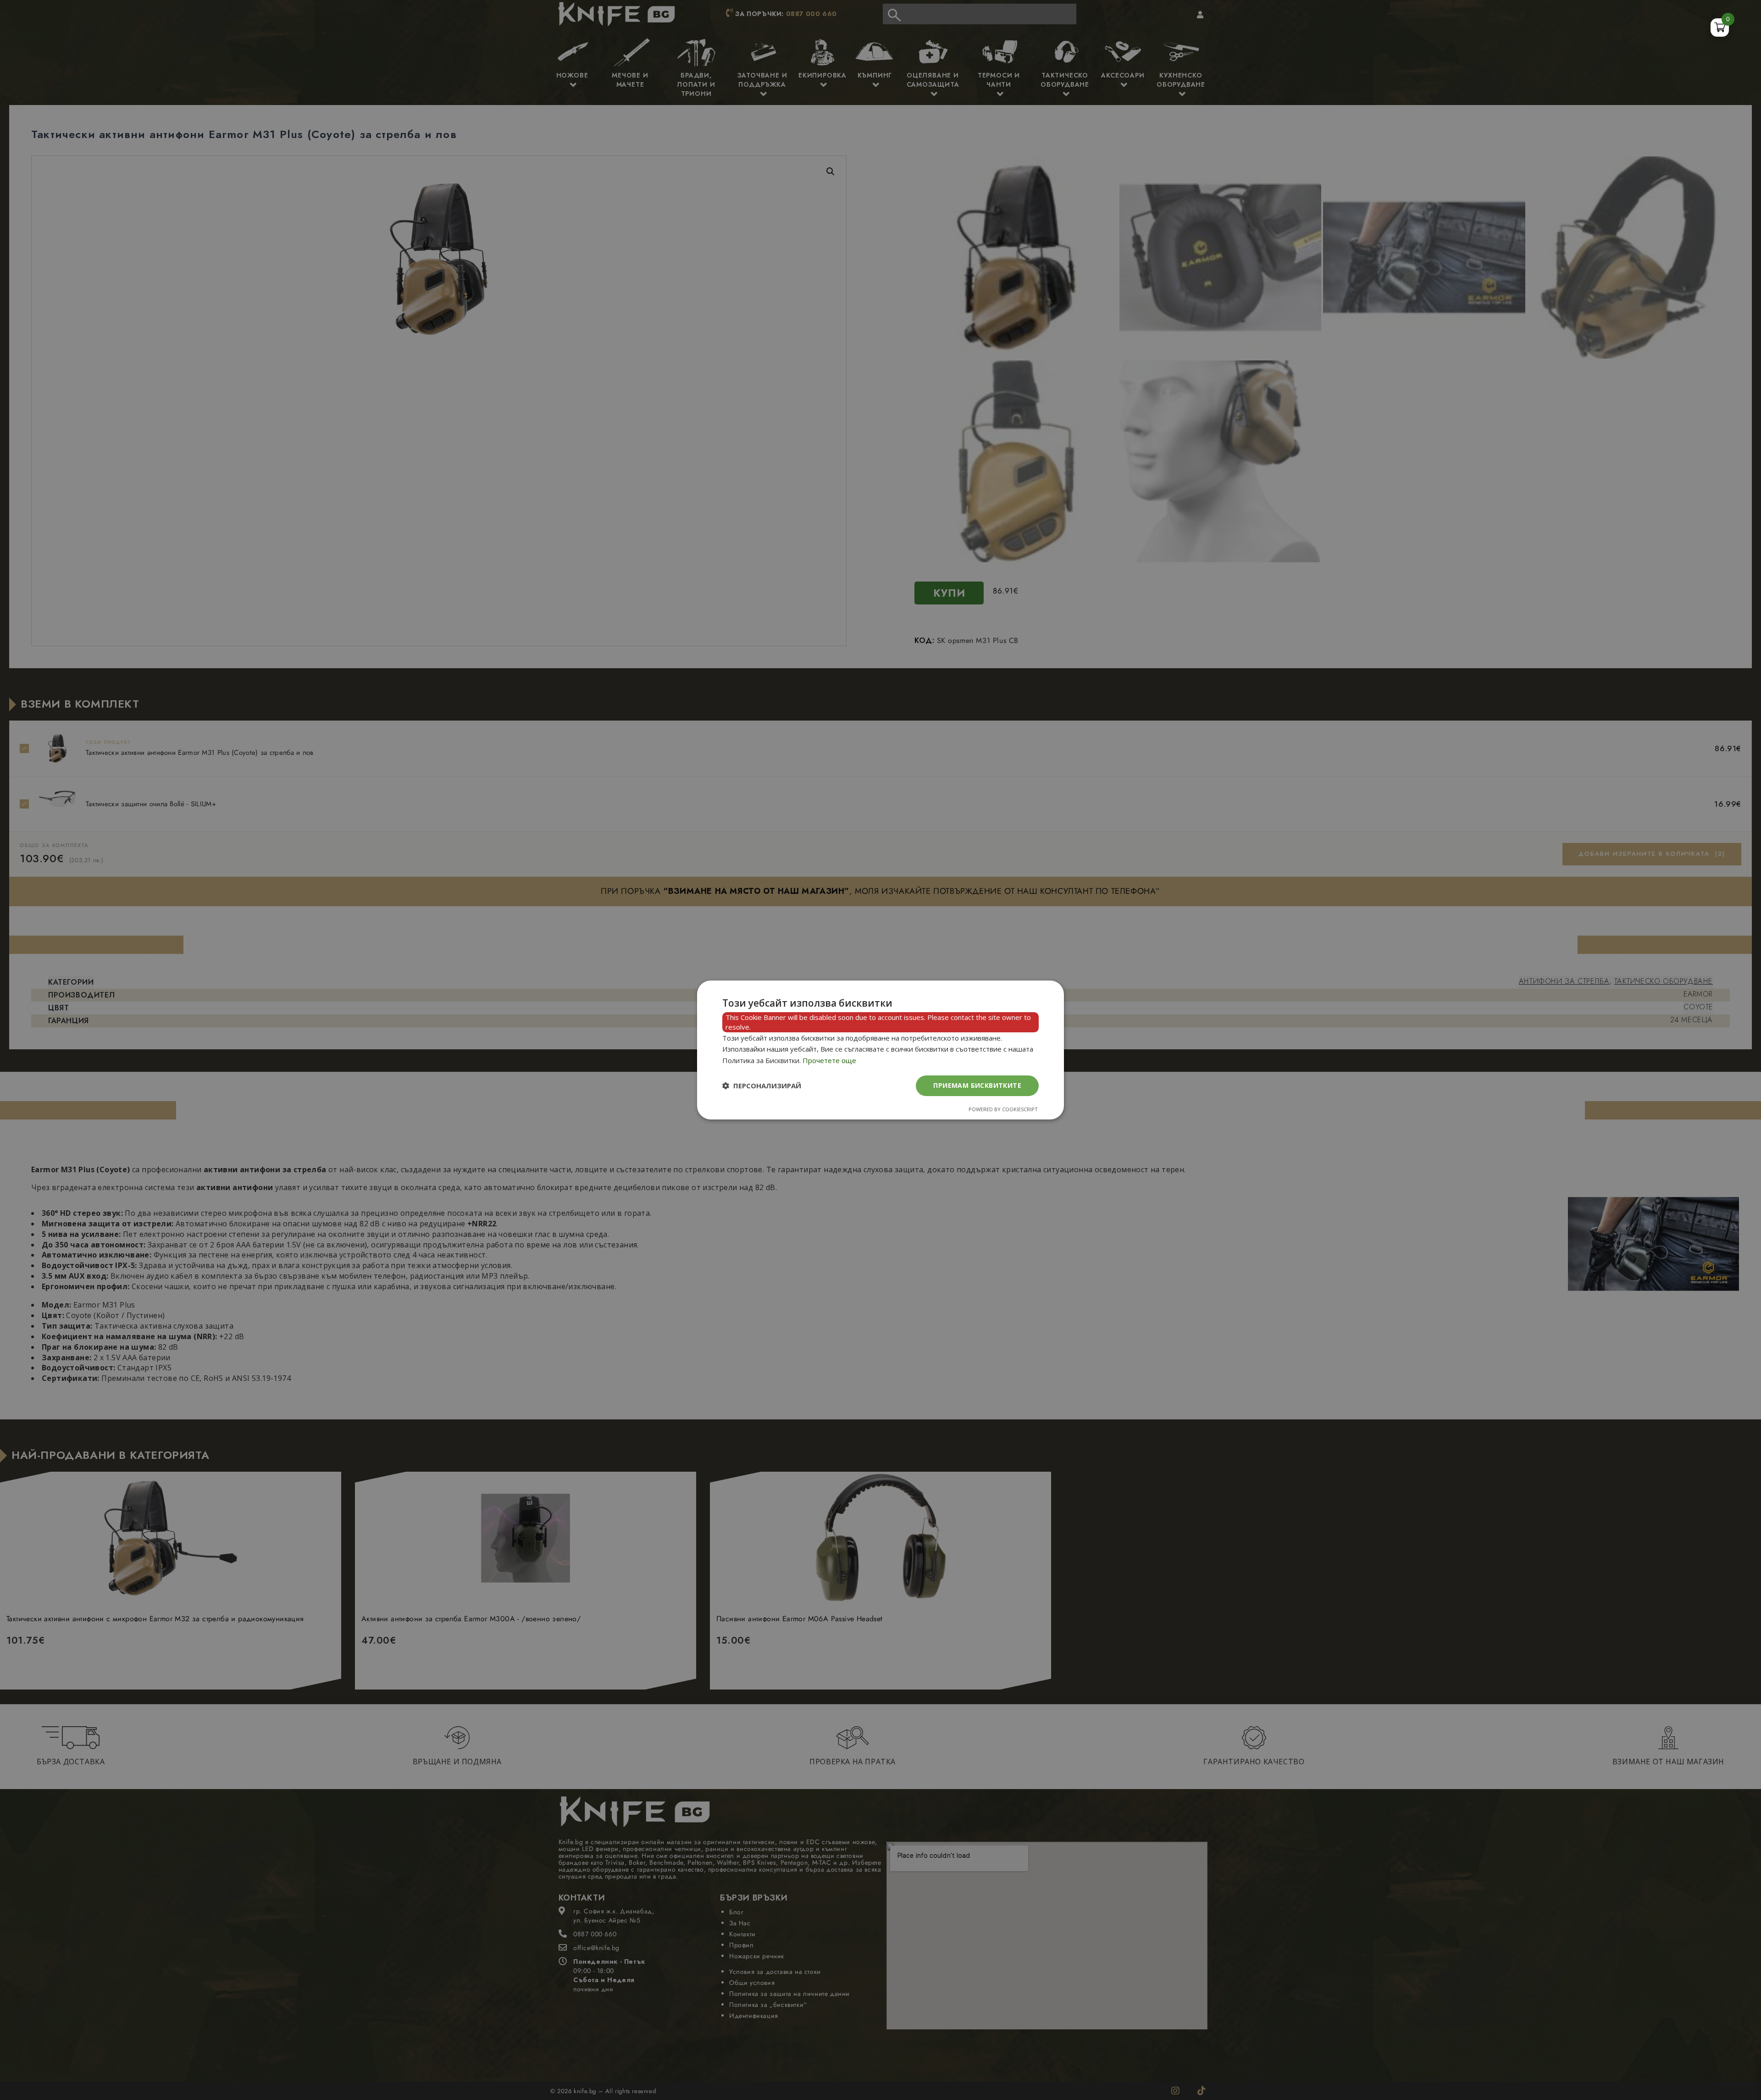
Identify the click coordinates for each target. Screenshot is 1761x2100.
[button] (762, 1086)
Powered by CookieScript (1003, 1109)
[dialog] (880, 1050)
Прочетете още (829, 1060)
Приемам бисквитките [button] (977, 1085)
